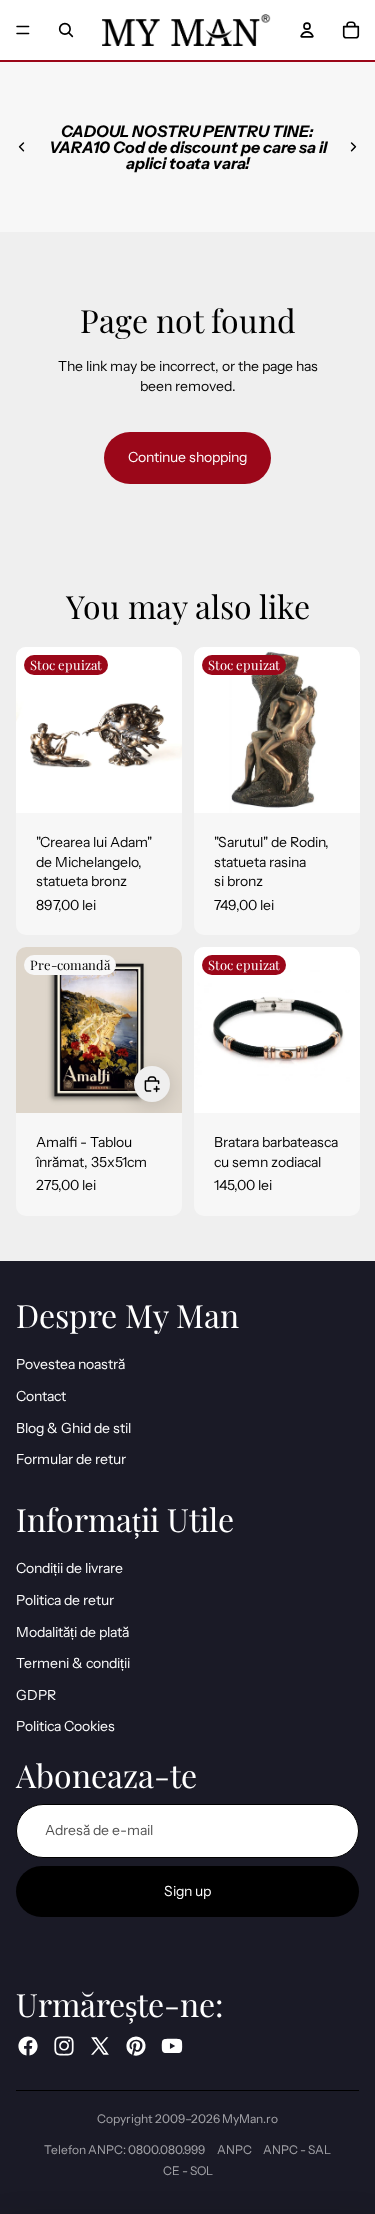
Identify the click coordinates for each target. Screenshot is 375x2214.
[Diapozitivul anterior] (22, 147)
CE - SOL (188, 2170)
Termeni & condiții (73, 1663)
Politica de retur (65, 1600)
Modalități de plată (72, 1632)
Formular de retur (71, 1459)
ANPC (234, 2149)
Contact (41, 1396)
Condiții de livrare (69, 1568)
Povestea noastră (70, 1364)
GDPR (36, 1695)
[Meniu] (23, 30)
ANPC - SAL (297, 2149)
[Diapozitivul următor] (353, 147)
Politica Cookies (65, 1726)
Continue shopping (187, 457)
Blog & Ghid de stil (73, 1428)
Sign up (187, 1891)
